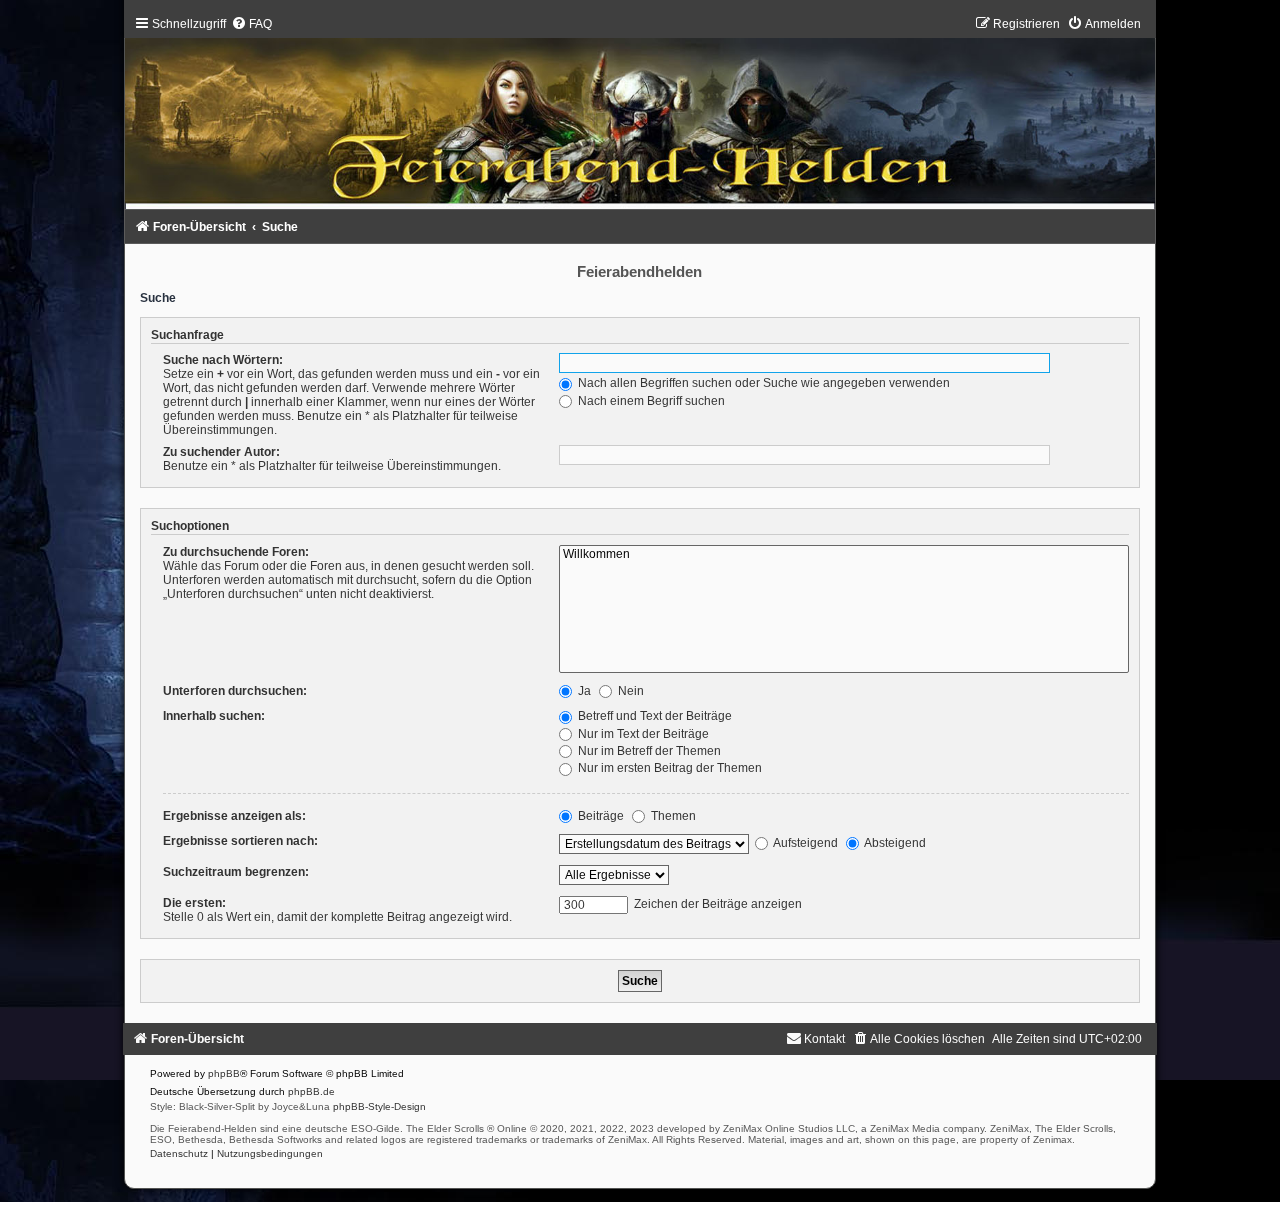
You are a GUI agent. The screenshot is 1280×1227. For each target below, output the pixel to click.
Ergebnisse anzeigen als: (234, 816)
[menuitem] (251, 24)
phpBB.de (311, 1091)
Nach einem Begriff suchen (650, 401)
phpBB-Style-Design (379, 1106)
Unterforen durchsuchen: (235, 691)
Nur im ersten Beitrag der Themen (668, 768)
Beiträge (599, 816)
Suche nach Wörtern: (223, 360)
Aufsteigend (804, 843)
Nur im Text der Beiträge (642, 734)
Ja (583, 691)
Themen (672, 816)
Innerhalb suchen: (214, 716)
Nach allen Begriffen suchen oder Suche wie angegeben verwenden (762, 383)
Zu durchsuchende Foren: (236, 552)
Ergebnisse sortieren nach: (240, 841)
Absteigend (894, 843)
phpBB (224, 1073)
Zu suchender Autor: (221, 452)
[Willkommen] (844, 555)
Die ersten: (194, 903)
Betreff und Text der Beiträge (653, 716)
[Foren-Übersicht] (640, 117)
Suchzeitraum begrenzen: (236, 872)
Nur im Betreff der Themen (648, 751)
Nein (629, 691)
